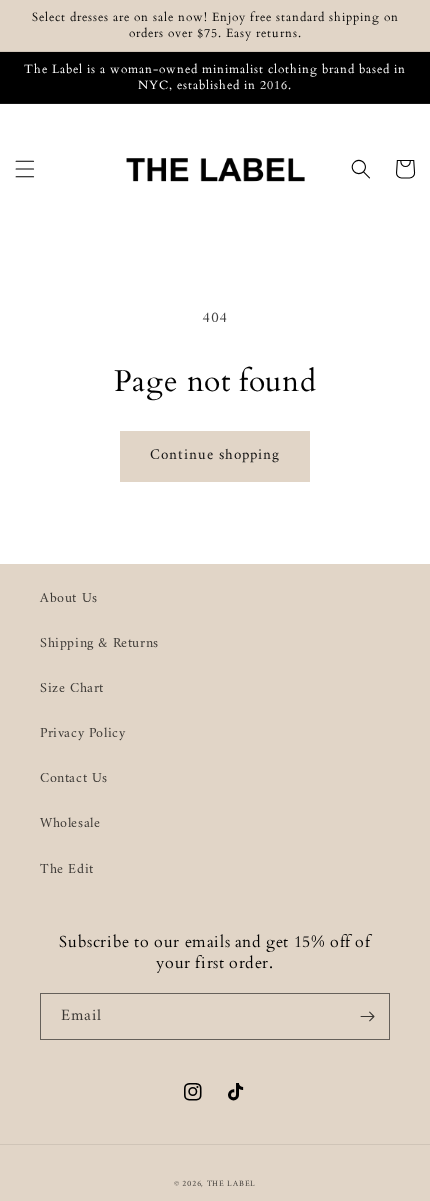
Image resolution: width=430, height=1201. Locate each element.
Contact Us (74, 778)
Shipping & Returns (99, 643)
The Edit (67, 869)
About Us (69, 598)
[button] (25, 169)
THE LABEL (231, 1184)
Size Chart (72, 688)
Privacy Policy (82, 733)
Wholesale (70, 823)
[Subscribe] (367, 1016)
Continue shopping (215, 455)
